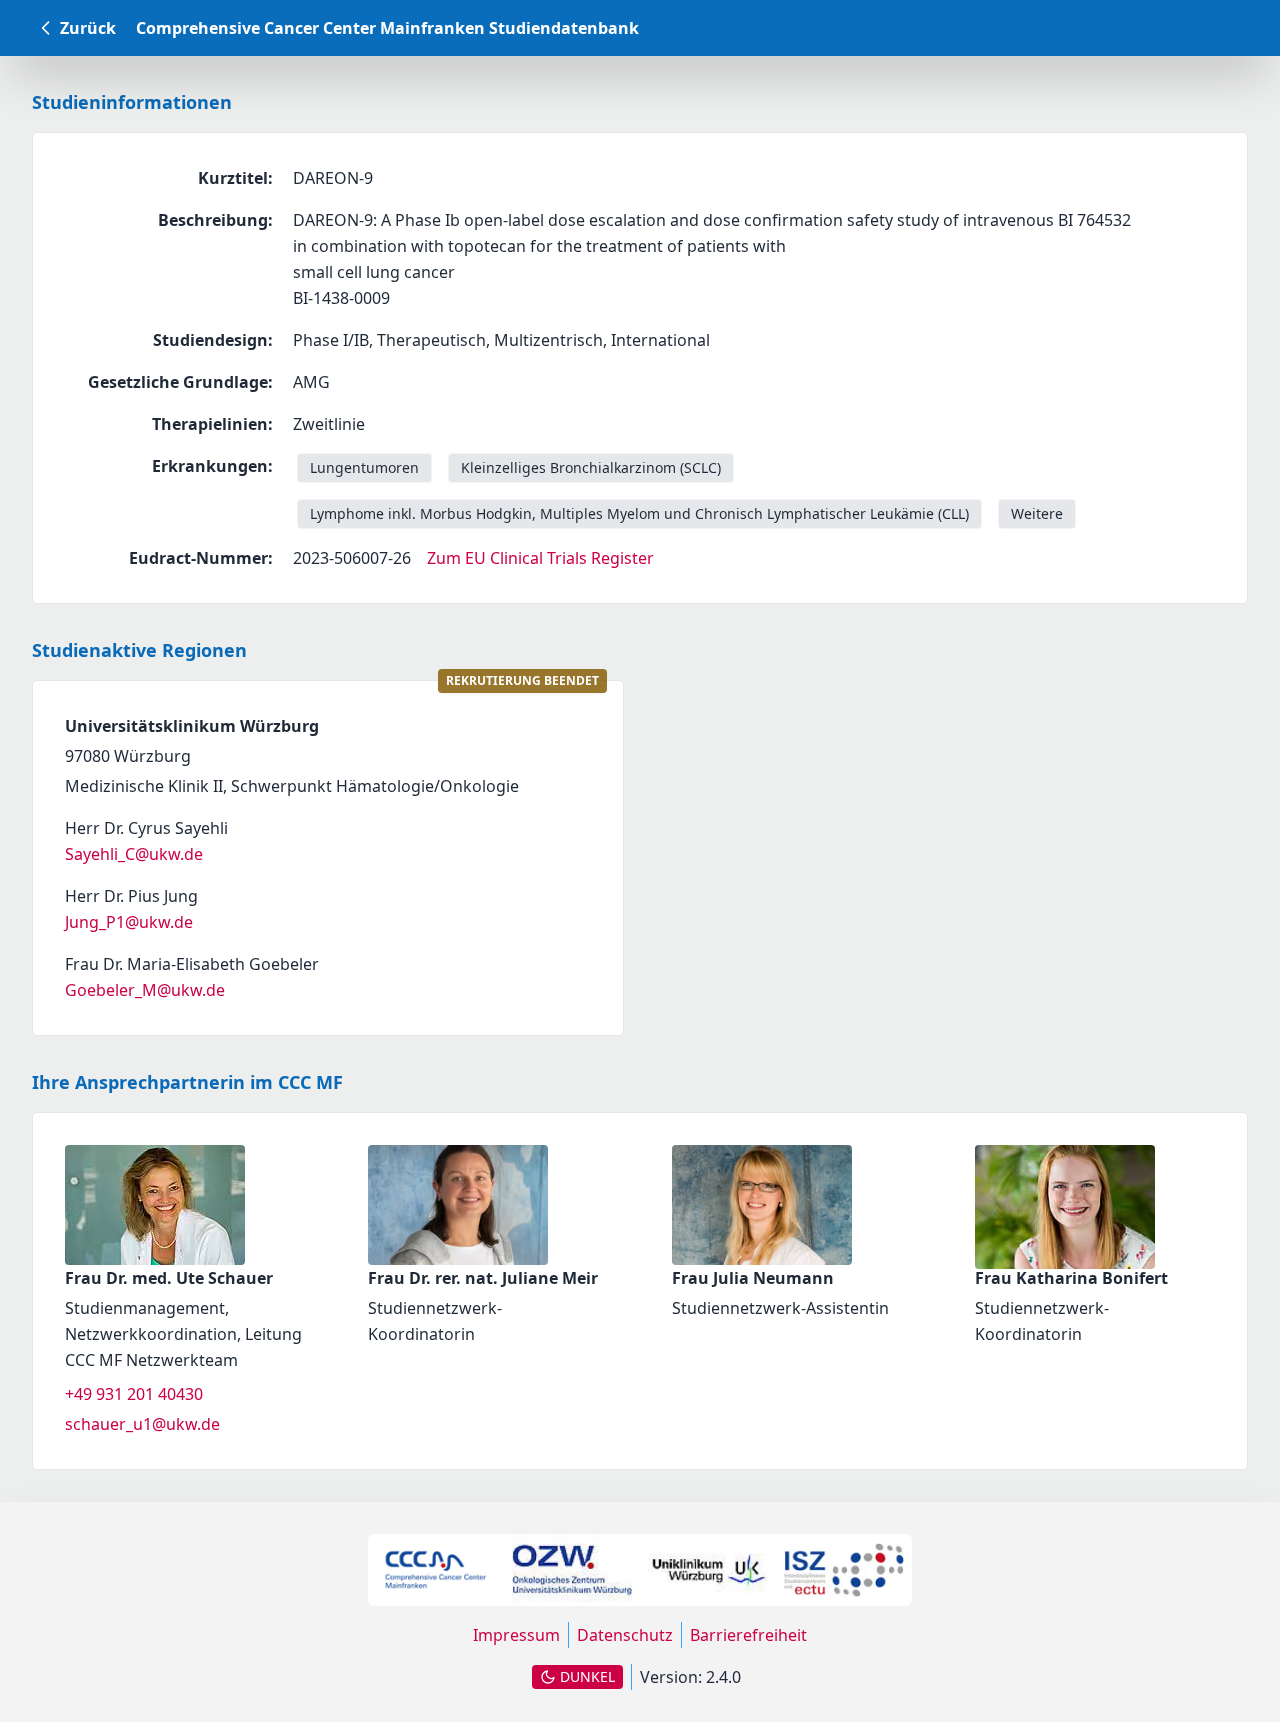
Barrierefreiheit (748, 1635)
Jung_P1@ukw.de (129, 922)
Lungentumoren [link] (364, 467)
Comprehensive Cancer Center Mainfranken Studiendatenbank (387, 28)
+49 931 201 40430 (134, 1394)
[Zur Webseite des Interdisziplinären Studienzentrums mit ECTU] (844, 1570)
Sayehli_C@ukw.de (134, 854)
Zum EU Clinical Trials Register (540, 558)
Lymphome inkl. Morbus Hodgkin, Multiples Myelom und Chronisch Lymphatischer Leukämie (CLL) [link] (639, 513)
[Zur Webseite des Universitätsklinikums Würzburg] (708, 1570)
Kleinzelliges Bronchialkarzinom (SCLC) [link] (591, 467)
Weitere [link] (1037, 513)
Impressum (516, 1635)
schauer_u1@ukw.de (142, 1424)
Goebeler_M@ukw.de (145, 990)
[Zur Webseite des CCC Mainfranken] (436, 1570)
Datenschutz (625, 1635)
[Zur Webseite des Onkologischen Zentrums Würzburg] (572, 1570)
